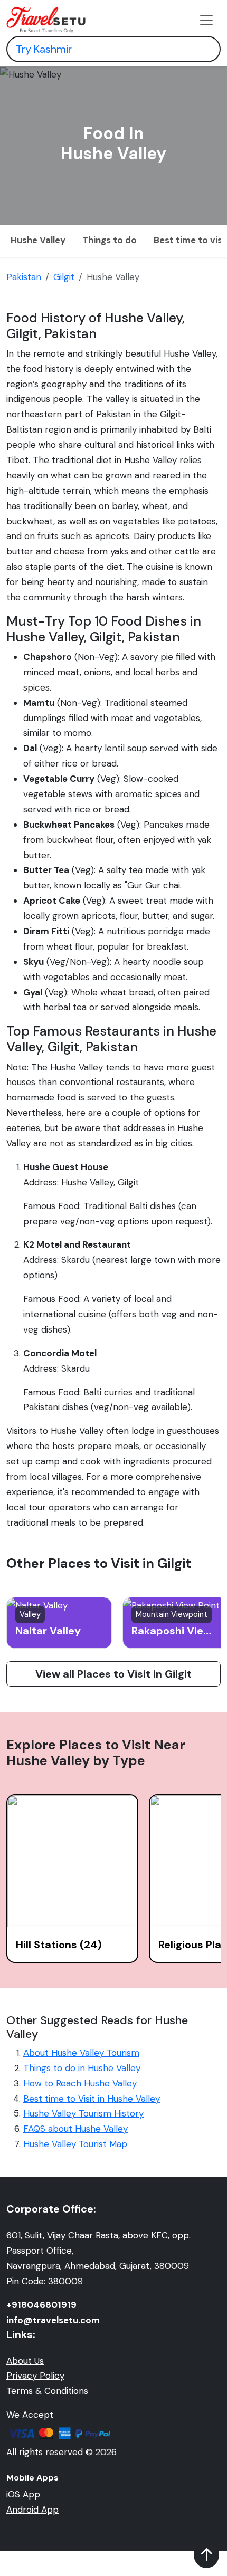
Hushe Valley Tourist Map (75, 2144)
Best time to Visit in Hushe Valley (92, 2099)
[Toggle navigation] (206, 20)
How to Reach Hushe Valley (80, 2083)
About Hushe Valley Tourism (81, 2053)
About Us (25, 2361)
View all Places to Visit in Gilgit (113, 1674)
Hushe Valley (38, 240)
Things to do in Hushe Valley (82, 2068)
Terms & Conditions (47, 2391)
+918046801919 (41, 2305)
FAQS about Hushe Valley (75, 2129)
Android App (32, 2510)
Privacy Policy (35, 2376)
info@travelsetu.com (53, 2320)
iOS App (23, 2494)
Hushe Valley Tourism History (83, 2113)
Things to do (110, 240)
